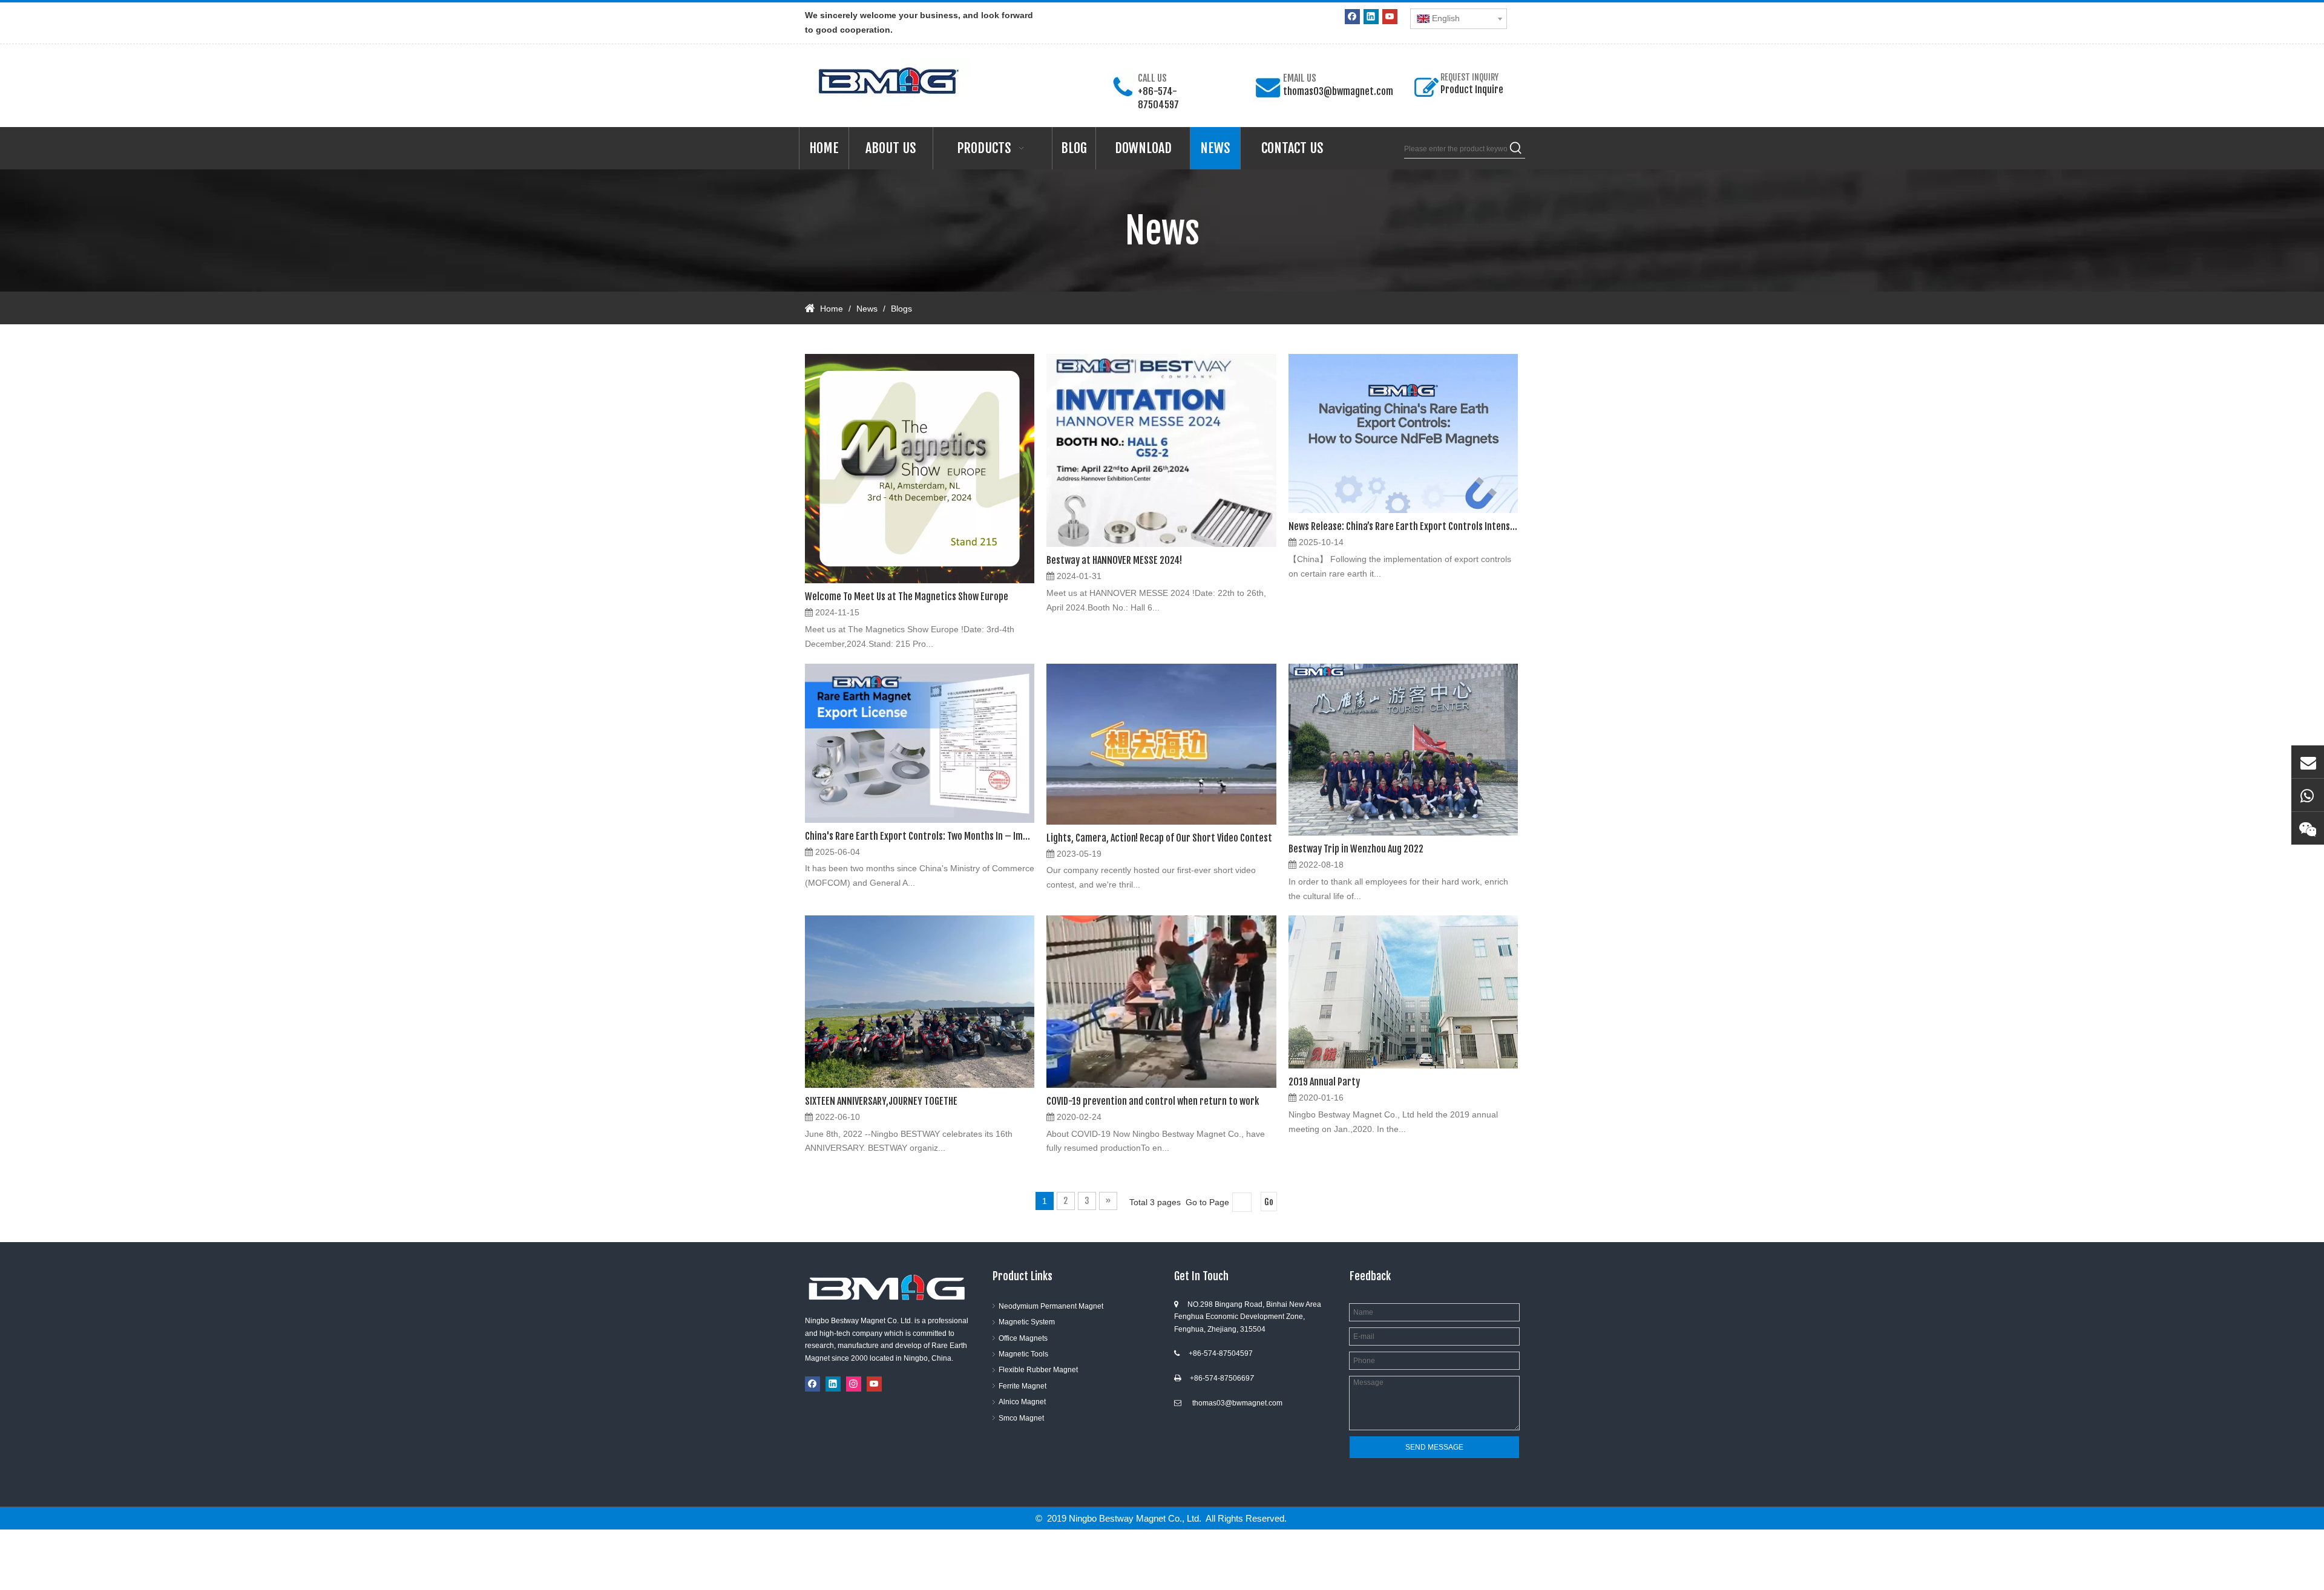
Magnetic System (1027, 1322)
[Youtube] (1390, 17)
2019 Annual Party (1324, 1082)
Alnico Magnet (1022, 1402)
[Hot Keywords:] (1516, 149)
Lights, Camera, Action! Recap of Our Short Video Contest (1159, 838)
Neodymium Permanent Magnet (1051, 1306)
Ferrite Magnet (1022, 1386)
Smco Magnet (1021, 1418)
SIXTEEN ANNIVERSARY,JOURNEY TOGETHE (881, 1101)
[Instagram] (854, 1384)
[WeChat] (2308, 828)
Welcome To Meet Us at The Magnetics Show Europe (907, 597)
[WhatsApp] (2308, 795)
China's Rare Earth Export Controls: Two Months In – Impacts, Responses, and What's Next (920, 836)
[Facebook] (1352, 17)
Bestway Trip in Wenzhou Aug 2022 (1356, 849)
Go (1269, 1202)
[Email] (2308, 762)
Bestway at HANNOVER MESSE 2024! (1114, 560)
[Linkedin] (1371, 17)
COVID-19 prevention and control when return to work (1153, 1101)
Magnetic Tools (1023, 1354)
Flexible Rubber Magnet (1038, 1370)
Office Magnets (1023, 1338)
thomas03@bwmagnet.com (1338, 91)
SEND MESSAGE (1434, 1447)
